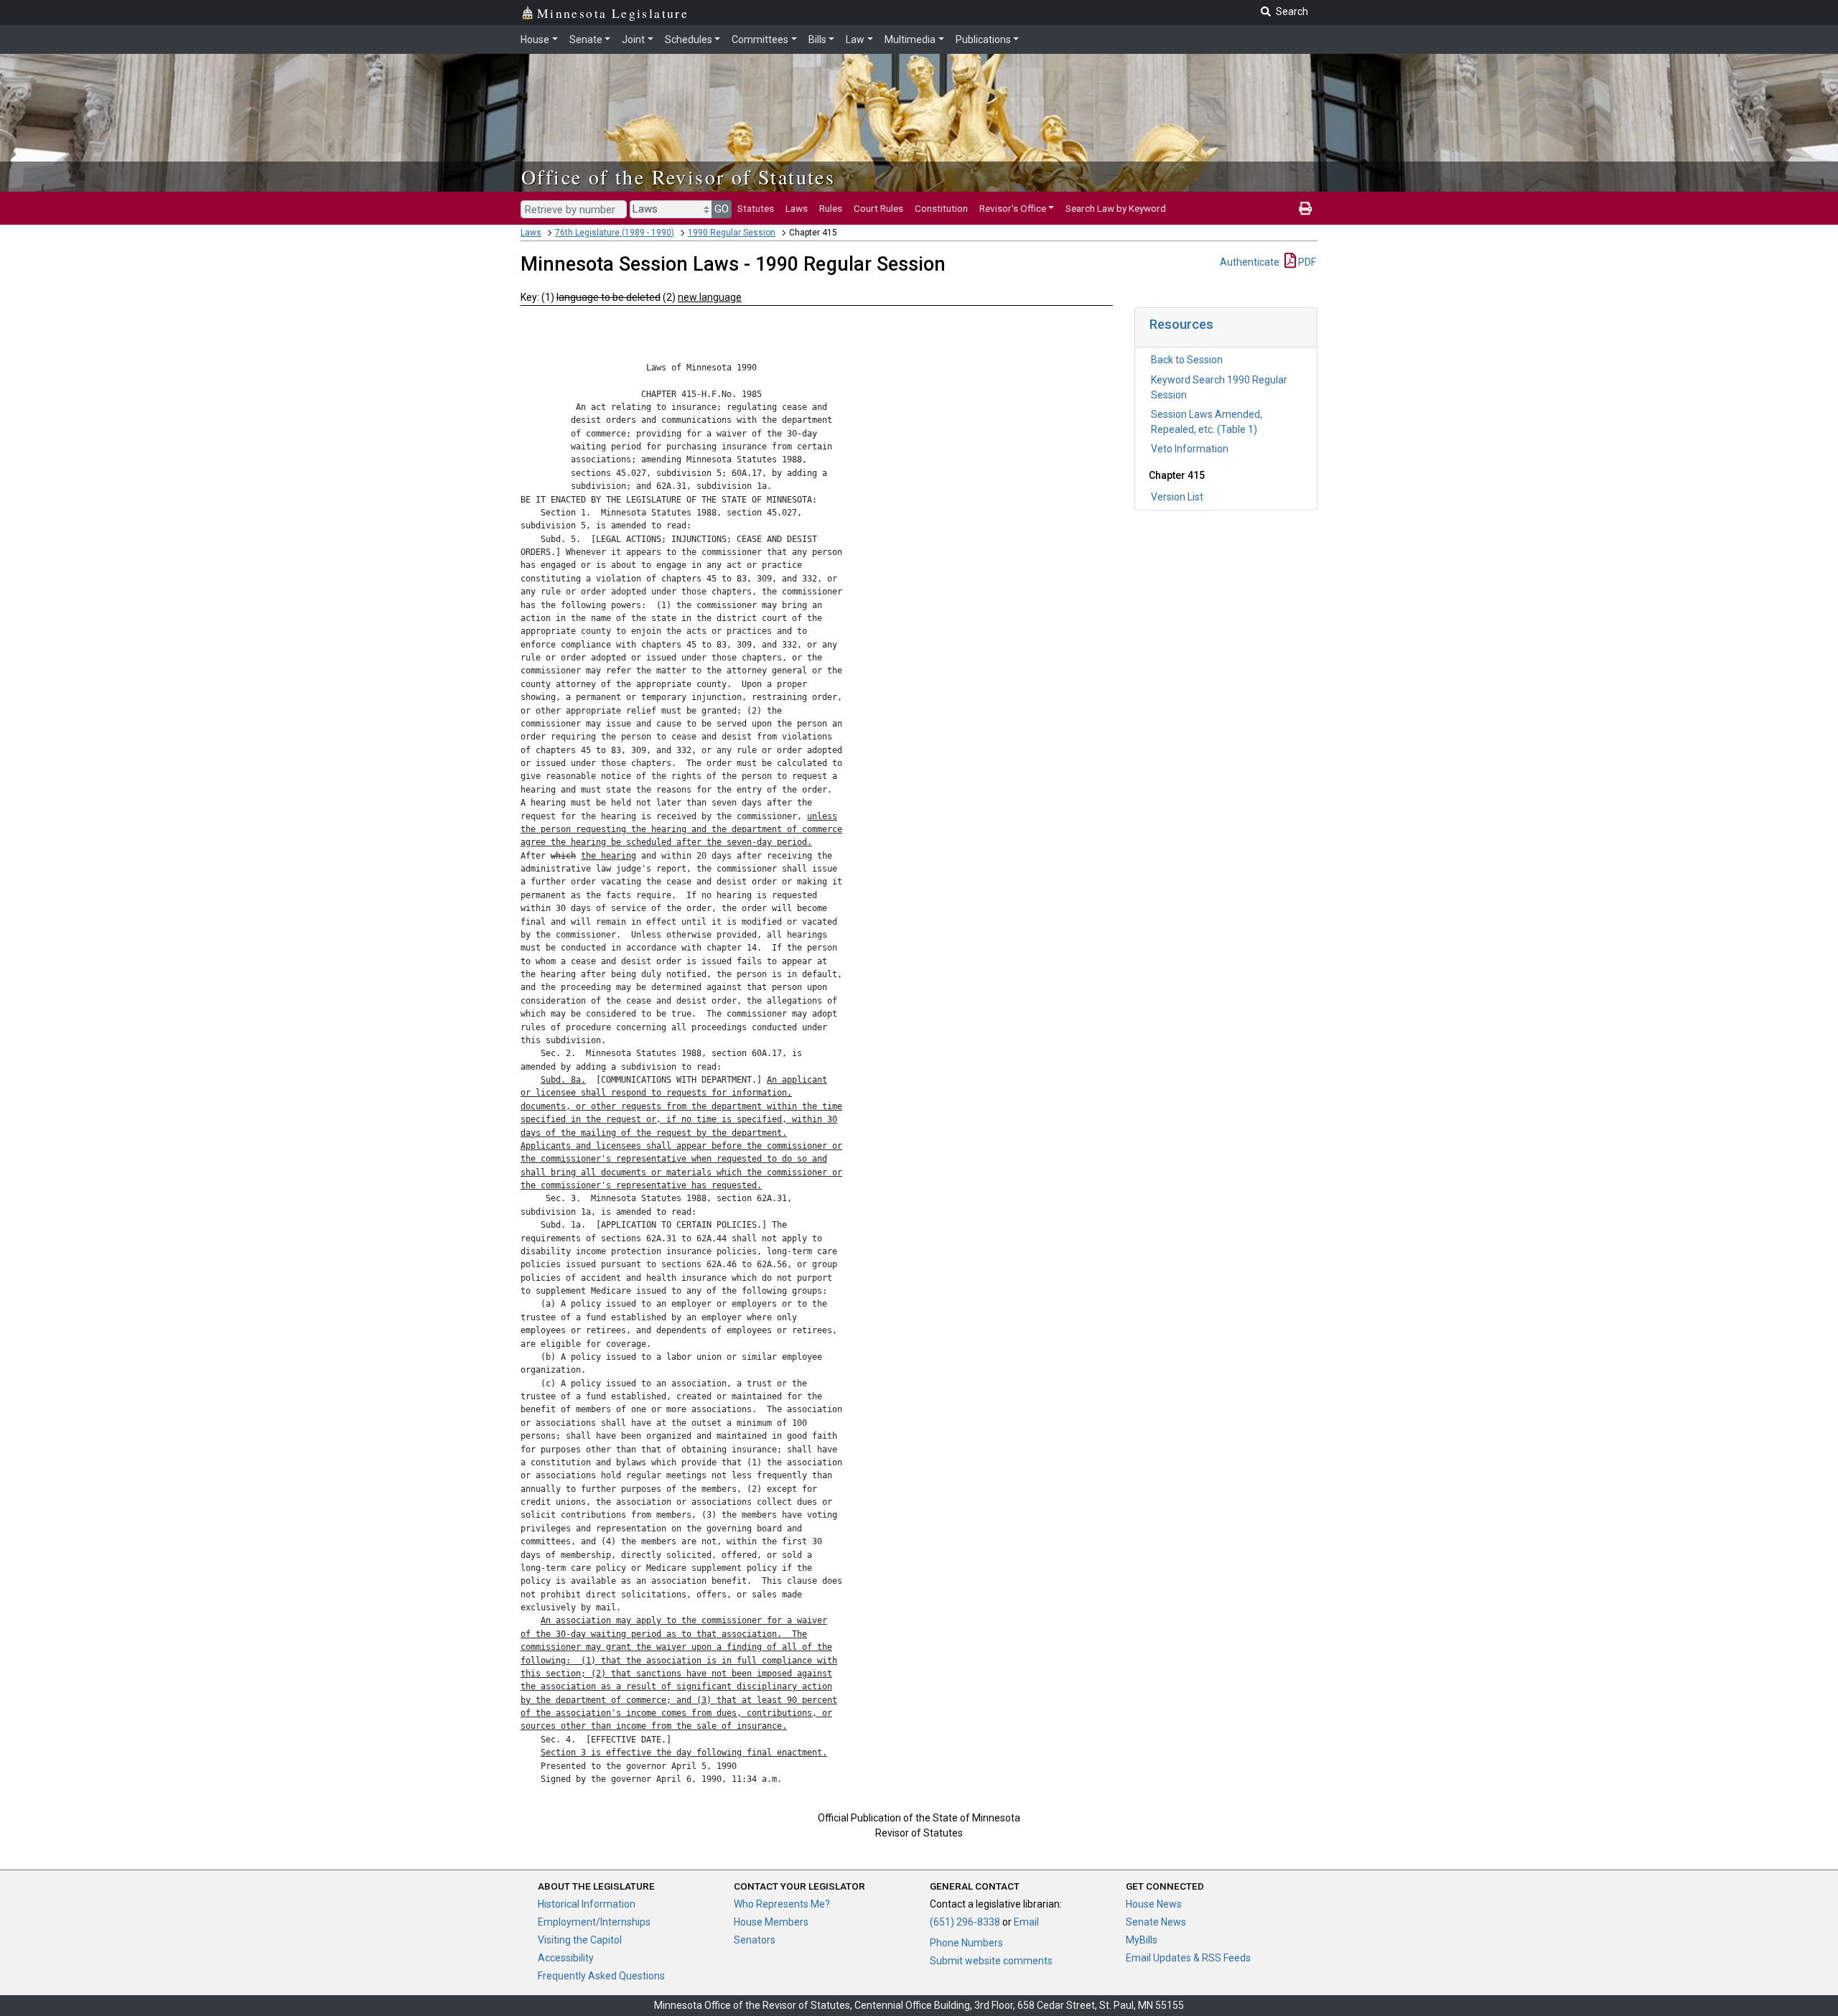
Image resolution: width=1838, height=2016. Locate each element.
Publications (983, 39)
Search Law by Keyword (1116, 208)
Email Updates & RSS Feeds (1188, 1958)
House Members (771, 1922)
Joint (633, 39)
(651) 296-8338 (965, 1922)
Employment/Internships (594, 1922)
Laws (797, 208)
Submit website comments (991, 1961)
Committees (760, 39)
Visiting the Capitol (580, 1940)
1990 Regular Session (732, 233)
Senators (755, 1940)
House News (1154, 1904)
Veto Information (1190, 449)
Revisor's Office (1013, 208)
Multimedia (910, 39)
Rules (831, 208)
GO (722, 209)
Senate (586, 39)
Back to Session (1187, 360)
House (535, 39)
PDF (1306, 262)
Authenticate (1250, 262)
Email (1026, 1922)
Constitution (941, 208)
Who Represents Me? (782, 1904)
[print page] (1305, 208)
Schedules (689, 39)
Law (855, 39)
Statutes (756, 208)
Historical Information (587, 1904)
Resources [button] (1181, 324)
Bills (817, 39)
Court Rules (878, 208)
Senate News (1156, 1922)
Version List (1177, 497)
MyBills (1142, 1940)
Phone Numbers (966, 1943)
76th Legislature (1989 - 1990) (615, 233)
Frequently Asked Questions (601, 1976)
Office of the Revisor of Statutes (678, 177)
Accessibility (566, 1958)
